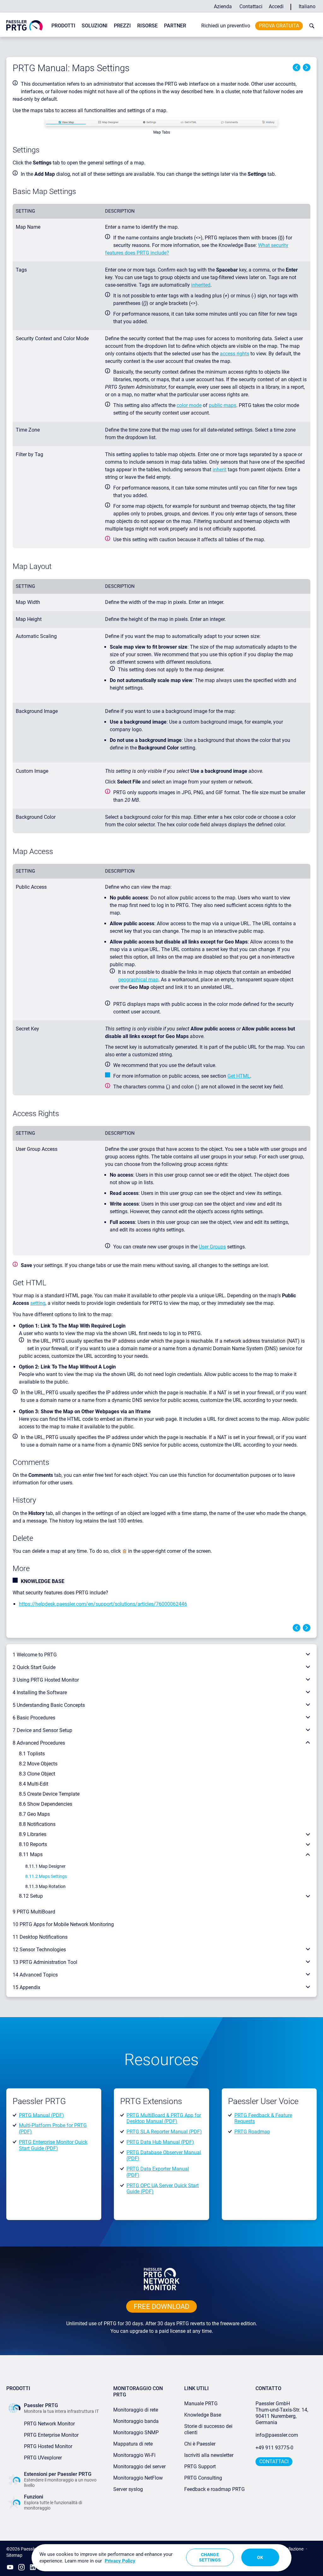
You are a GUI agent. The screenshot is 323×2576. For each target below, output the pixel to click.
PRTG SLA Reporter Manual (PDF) (164, 2132)
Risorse (147, 26)
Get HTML (239, 1076)
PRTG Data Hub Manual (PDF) (160, 2142)
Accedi (276, 6)
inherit (220, 470)
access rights (235, 354)
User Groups (212, 1247)
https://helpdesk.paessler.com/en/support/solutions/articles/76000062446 (103, 1604)
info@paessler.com (277, 2435)
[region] (161, 2558)
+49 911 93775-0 (274, 2448)
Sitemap (14, 2555)
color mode (189, 405)
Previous (297, 67)
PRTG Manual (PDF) (41, 2115)
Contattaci (251, 6)
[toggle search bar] (310, 26)
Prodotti (63, 26)
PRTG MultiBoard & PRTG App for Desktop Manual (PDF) (164, 2118)
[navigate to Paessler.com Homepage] (24, 25)
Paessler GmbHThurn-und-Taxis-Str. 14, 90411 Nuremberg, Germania (282, 2413)
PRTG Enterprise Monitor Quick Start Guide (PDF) (53, 2145)
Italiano (307, 6)
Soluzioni (95, 26)
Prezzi (122, 26)
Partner (175, 26)
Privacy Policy (120, 2561)
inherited (201, 285)
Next (307, 67)
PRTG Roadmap (252, 2132)
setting (38, 1303)
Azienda (223, 6)
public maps (223, 405)
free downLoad (161, 2306)
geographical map (138, 980)
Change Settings (210, 2557)
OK (260, 2557)
